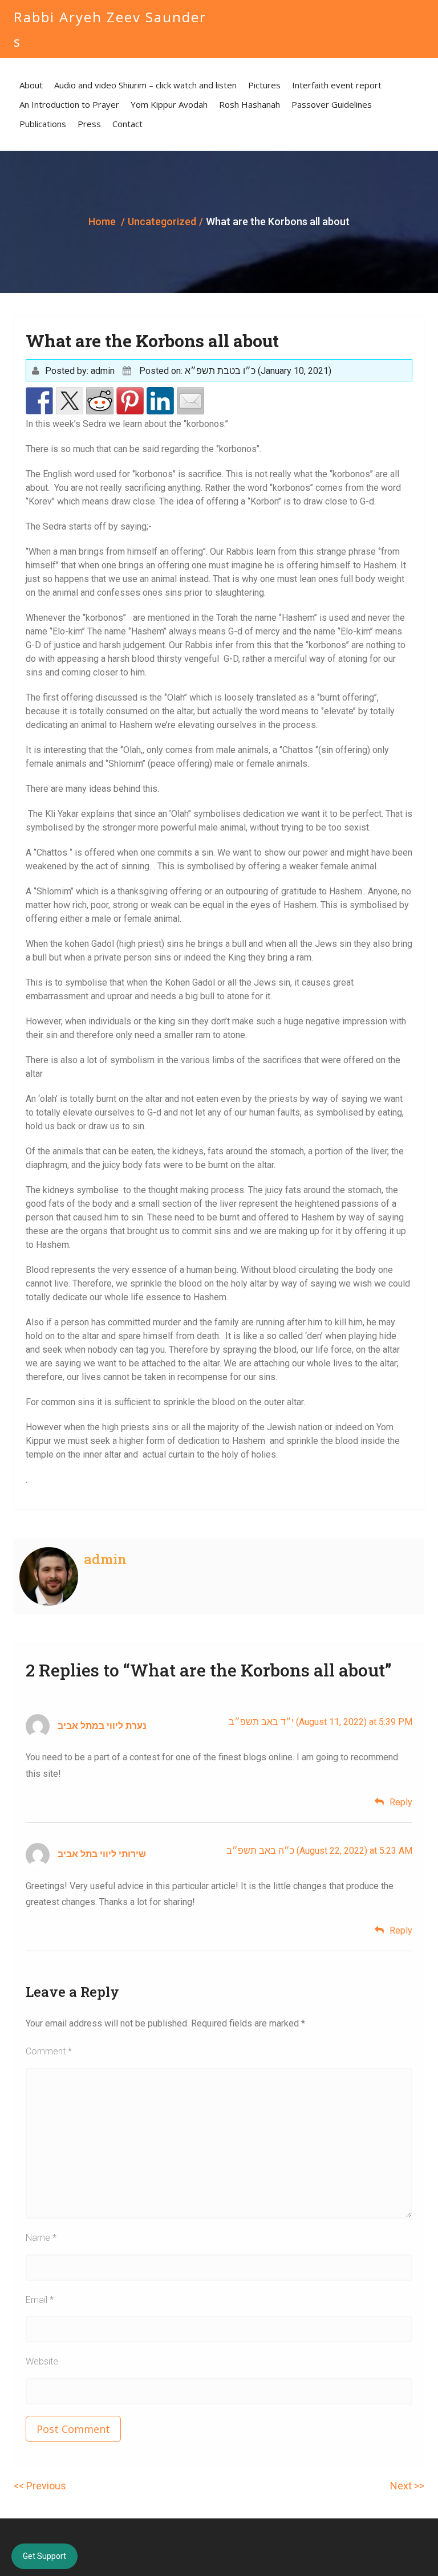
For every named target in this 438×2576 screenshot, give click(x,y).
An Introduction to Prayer (69, 104)
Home (102, 221)
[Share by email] (190, 401)
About (31, 85)
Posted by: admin (80, 371)
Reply (401, 1802)
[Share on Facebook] (39, 401)
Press (89, 124)
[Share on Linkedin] (160, 401)
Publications (43, 124)
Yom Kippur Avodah (169, 104)
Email (40, 2300)
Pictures (264, 85)
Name (41, 2238)
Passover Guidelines (332, 104)
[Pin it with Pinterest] (130, 401)
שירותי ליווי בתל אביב (102, 1854)
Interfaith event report (337, 85)
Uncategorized (162, 221)
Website (42, 2361)
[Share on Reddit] (100, 401)
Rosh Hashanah (250, 104)
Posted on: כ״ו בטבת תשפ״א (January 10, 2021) (235, 371)
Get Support (44, 2556)
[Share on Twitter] (70, 401)
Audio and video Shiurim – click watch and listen (145, 85)
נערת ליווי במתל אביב (102, 1726)
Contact (127, 124)
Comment (49, 2051)
